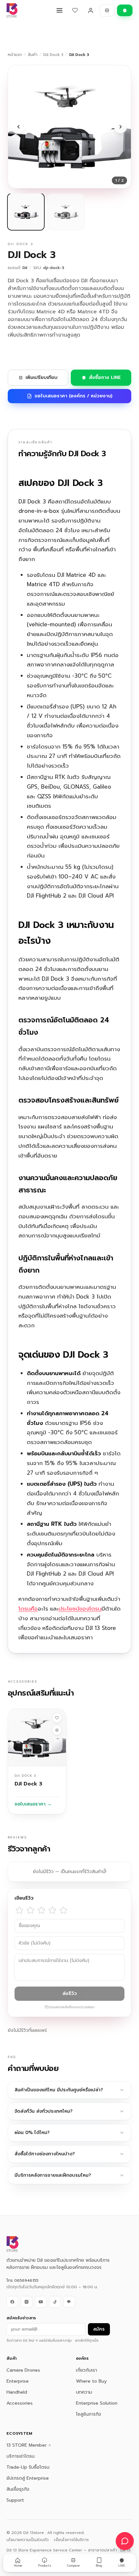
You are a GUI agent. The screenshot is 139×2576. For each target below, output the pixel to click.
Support (15, 2500)
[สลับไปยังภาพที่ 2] (66, 212)
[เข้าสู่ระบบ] (91, 10)
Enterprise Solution (97, 2403)
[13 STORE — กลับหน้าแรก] (12, 10)
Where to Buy (91, 2381)
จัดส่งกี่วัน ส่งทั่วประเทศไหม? (43, 2111)
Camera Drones (23, 2370)
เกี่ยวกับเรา (86, 2370)
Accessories (20, 2403)
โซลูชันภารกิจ (89, 2414)
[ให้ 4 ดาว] (52, 1910)
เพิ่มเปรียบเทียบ (42, 377)
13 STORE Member (27, 2445)
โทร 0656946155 (22, 2280)
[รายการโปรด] (75, 10)
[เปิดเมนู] (59, 10)
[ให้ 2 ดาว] (30, 1910)
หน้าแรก (15, 55)
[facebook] (12, 2302)
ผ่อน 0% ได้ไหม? (32, 2133)
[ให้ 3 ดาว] (41, 1910)
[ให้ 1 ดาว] (19, 1910)
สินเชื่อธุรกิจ (18, 2489)
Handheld (17, 2392)
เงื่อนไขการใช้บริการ (71, 2540)
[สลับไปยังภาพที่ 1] (26, 212)
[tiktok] (55, 2302)
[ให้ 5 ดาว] (63, 1910)
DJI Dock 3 (53, 55)
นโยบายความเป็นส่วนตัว (28, 2540)
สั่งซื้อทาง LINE (105, 377)
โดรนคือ (28, 1609)
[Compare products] (107, 10)
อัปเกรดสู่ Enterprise (28, 2478)
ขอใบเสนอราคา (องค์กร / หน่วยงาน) (74, 396)
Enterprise (18, 2381)
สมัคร (99, 2329)
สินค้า (33, 55)
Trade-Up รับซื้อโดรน (28, 2467)
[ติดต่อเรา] (125, 2541)
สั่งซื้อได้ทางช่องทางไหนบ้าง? (45, 2154)
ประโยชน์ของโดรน (80, 1609)
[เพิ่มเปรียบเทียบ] (57, 1730)
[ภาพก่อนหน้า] (18, 127)
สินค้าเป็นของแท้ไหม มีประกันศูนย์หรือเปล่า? (59, 2090)
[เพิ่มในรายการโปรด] (57, 1718)
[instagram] (27, 2302)
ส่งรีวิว (70, 1994)
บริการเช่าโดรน (21, 2456)
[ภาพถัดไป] (121, 127)
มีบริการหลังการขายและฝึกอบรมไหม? (53, 2175)
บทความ (84, 2392)
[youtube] (41, 2302)
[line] (69, 2302)
